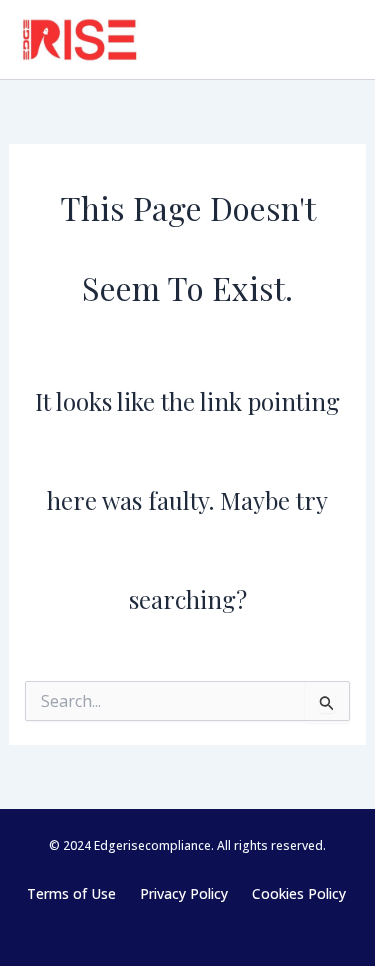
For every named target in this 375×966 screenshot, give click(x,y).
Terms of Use (71, 893)
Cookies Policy (299, 893)
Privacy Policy (184, 893)
